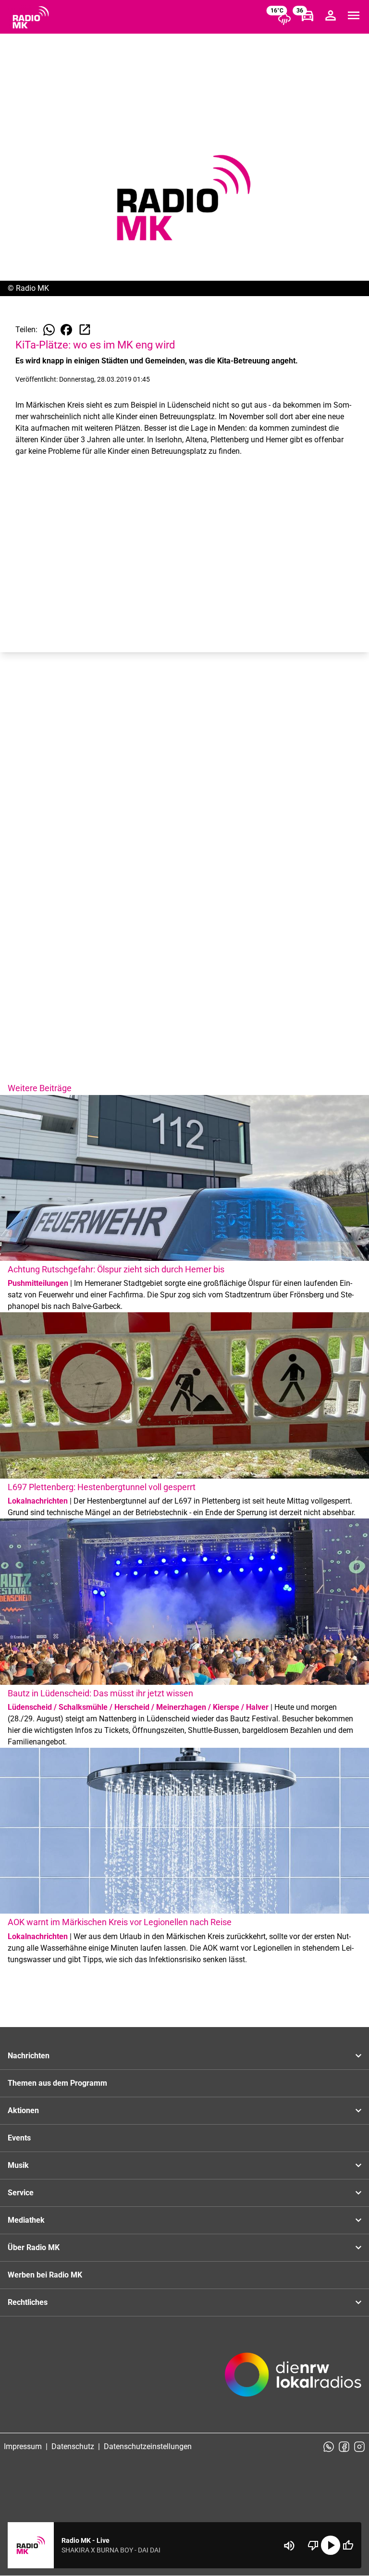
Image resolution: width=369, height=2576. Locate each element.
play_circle (331, 2545)
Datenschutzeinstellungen (148, 2446)
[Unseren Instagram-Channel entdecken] (359, 2447)
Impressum (23, 2446)
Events (19, 2138)
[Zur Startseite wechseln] (31, 17)
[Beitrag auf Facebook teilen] (66, 330)
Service (21, 2193)
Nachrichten (29, 2056)
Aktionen (23, 2110)
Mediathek (26, 2220)
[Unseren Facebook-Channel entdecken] (344, 2447)
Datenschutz (73, 2446)
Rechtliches (28, 2302)
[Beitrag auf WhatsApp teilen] (49, 330)
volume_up (289, 2546)
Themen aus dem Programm (57, 2083)
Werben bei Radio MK (45, 2275)
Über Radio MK (34, 2247)
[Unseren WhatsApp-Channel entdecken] (329, 2447)
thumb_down (313, 2545)
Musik (18, 2165)
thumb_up (348, 2545)
